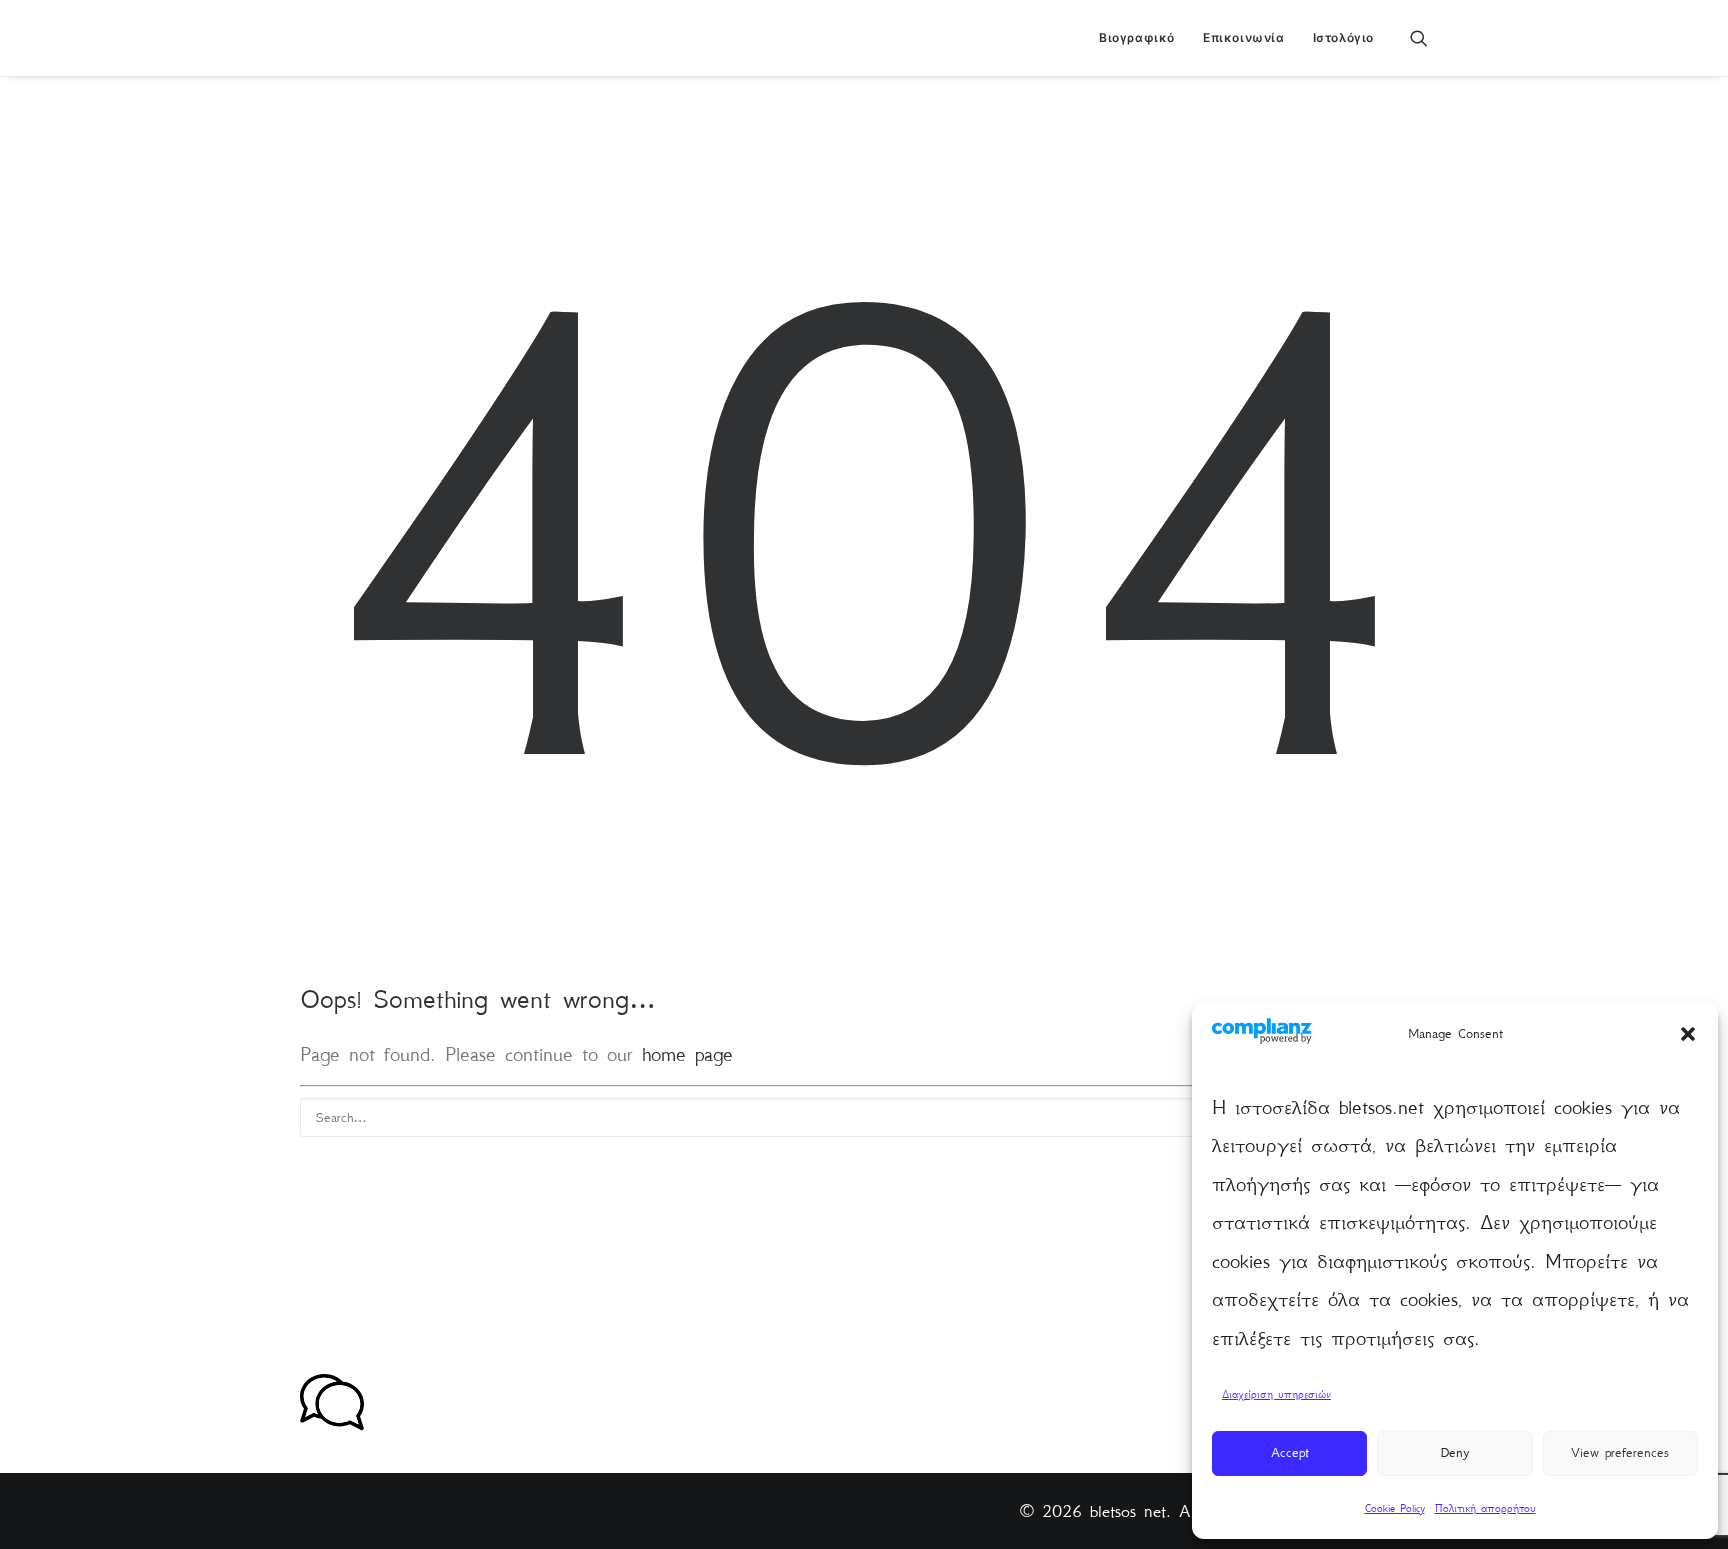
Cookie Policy (1395, 1508)
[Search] (864, 1117)
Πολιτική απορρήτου (1485, 1508)
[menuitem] (1137, 38)
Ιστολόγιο (1343, 37)
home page (687, 1054)
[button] (1688, 1034)
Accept (1290, 1452)
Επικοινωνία (1244, 37)
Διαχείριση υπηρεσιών (1276, 1394)
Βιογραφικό (1137, 37)
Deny (1455, 1452)
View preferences (1620, 1452)
